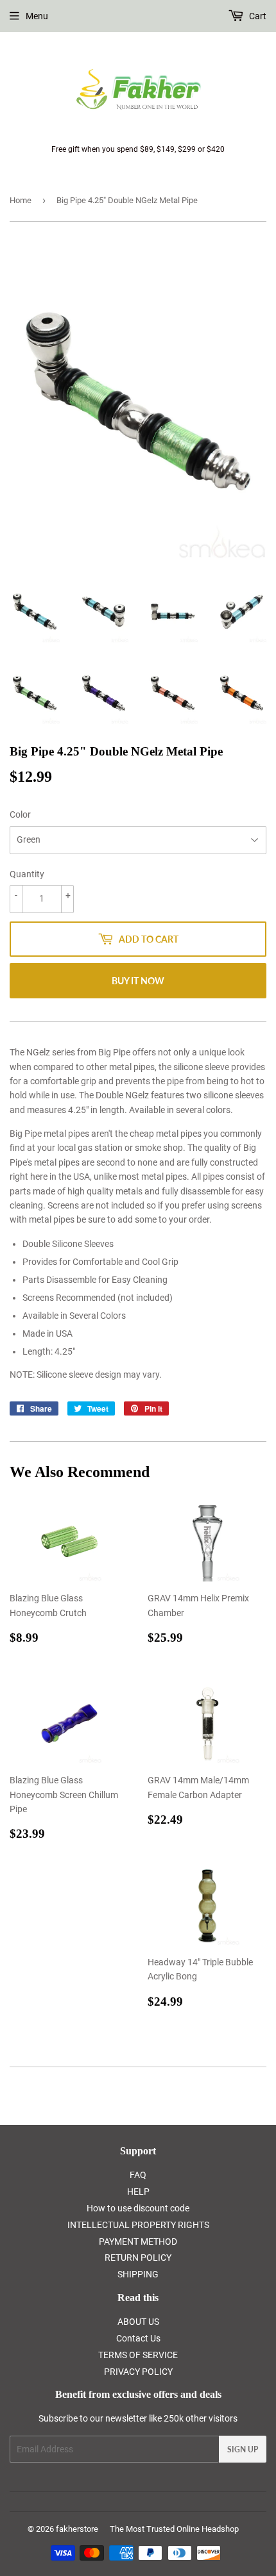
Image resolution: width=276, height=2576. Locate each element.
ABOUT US (138, 2322)
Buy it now (138, 981)
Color (20, 814)
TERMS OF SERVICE (138, 2355)
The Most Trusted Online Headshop (174, 2529)
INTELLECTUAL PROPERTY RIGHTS (138, 2225)
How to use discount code (138, 2208)
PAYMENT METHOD (138, 2242)
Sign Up (243, 2449)
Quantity (27, 874)
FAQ (138, 2175)
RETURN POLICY (138, 2258)
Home (21, 200)
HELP (138, 2192)
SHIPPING (138, 2274)
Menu (37, 16)
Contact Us (138, 2338)
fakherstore (77, 2529)
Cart (257, 16)
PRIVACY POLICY (138, 2372)
